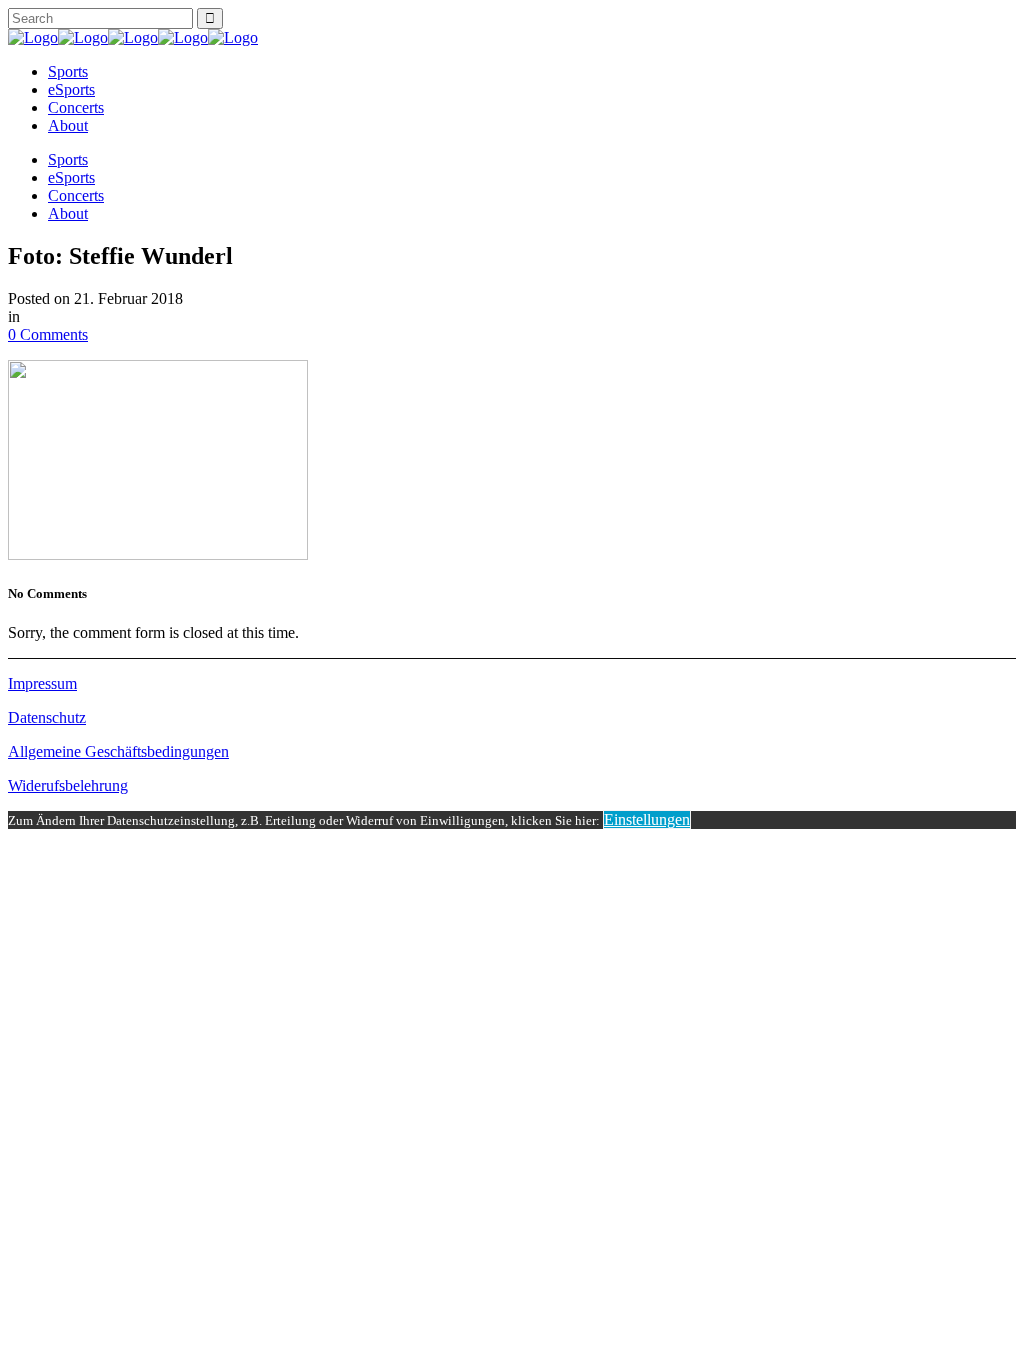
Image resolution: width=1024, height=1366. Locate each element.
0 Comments (48, 334)
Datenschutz (47, 717)
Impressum (42, 683)
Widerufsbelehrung (68, 785)
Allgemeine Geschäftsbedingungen (118, 751)
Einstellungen (647, 819)
